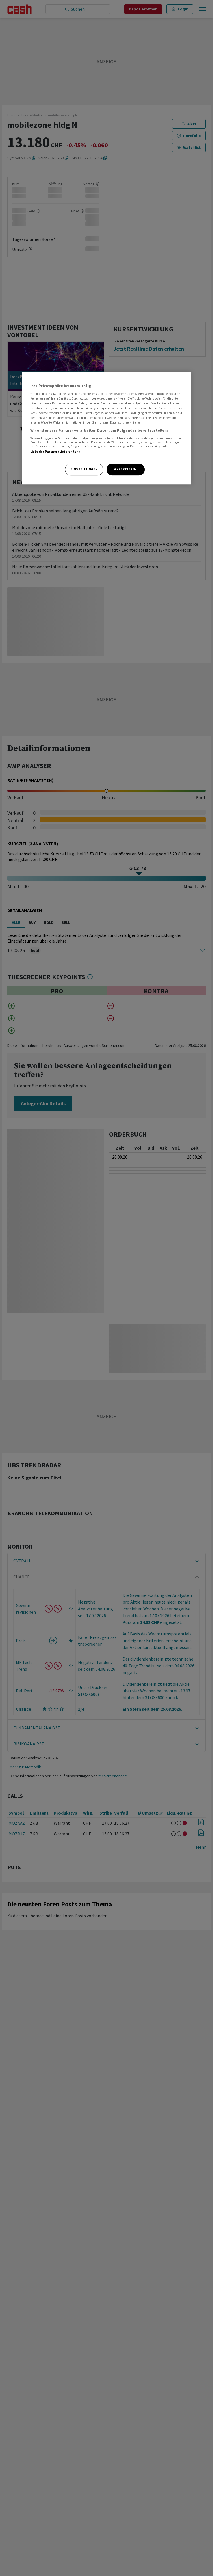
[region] (107, 428)
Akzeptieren (125, 469)
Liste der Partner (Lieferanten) (55, 452)
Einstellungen (84, 469)
